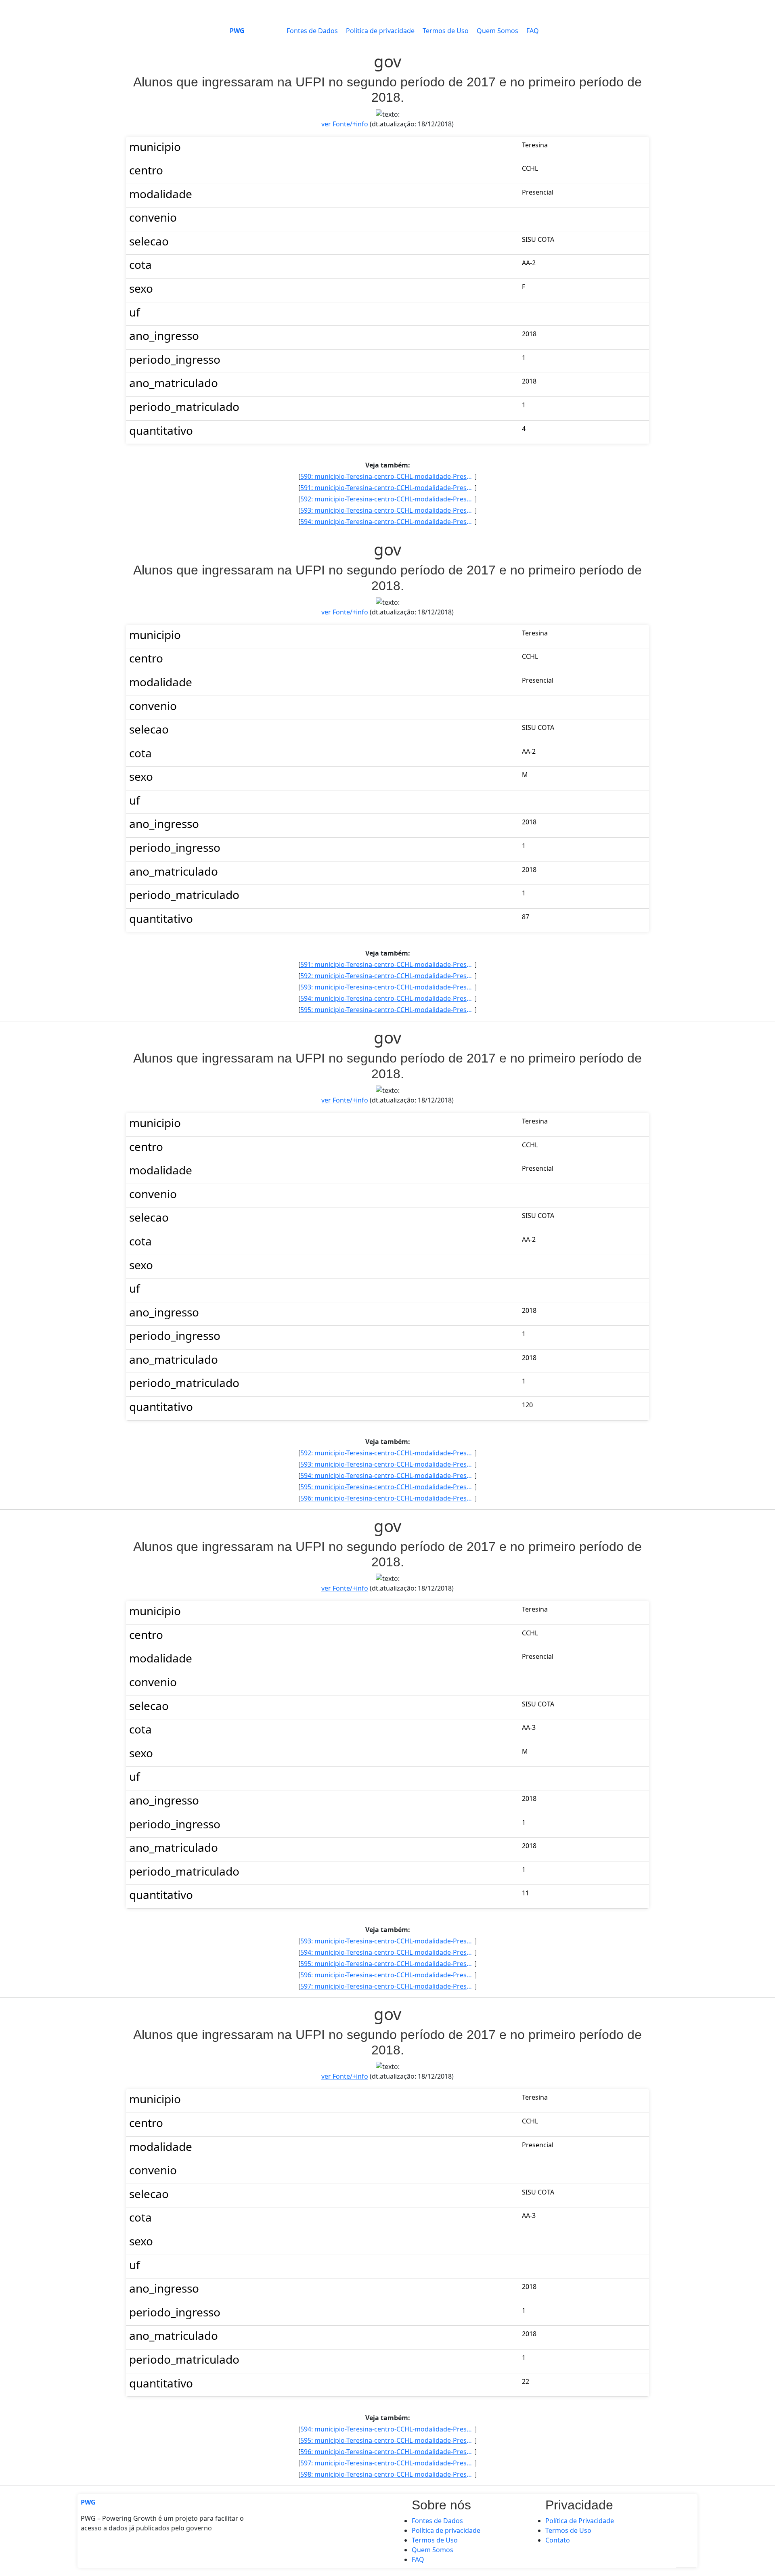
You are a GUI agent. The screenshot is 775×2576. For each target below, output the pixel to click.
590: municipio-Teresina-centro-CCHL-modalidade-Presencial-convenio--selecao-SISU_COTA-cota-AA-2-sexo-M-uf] (387, 476)
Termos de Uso (446, 31)
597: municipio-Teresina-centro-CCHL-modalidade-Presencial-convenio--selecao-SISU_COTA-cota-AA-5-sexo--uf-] (387, 1986)
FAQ (533, 31)
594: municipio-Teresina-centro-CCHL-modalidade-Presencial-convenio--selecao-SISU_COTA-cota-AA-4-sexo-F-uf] (387, 522)
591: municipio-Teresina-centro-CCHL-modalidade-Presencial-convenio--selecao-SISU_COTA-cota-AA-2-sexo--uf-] (387, 488)
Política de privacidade (380, 31)
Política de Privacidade (580, 2521)
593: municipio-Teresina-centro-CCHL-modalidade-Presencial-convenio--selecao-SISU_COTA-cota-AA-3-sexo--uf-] (387, 510)
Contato (558, 2540)
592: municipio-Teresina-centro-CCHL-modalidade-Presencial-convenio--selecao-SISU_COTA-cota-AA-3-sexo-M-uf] (387, 499)
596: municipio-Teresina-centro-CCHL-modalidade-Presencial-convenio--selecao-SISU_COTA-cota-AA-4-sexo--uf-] (387, 1498)
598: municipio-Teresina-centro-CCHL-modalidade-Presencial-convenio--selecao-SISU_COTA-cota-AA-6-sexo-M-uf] (387, 2474)
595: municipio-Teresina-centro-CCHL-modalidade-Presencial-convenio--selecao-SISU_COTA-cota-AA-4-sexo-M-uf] (387, 1010)
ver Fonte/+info (345, 124)
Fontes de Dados (312, 31)
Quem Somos (497, 31)
